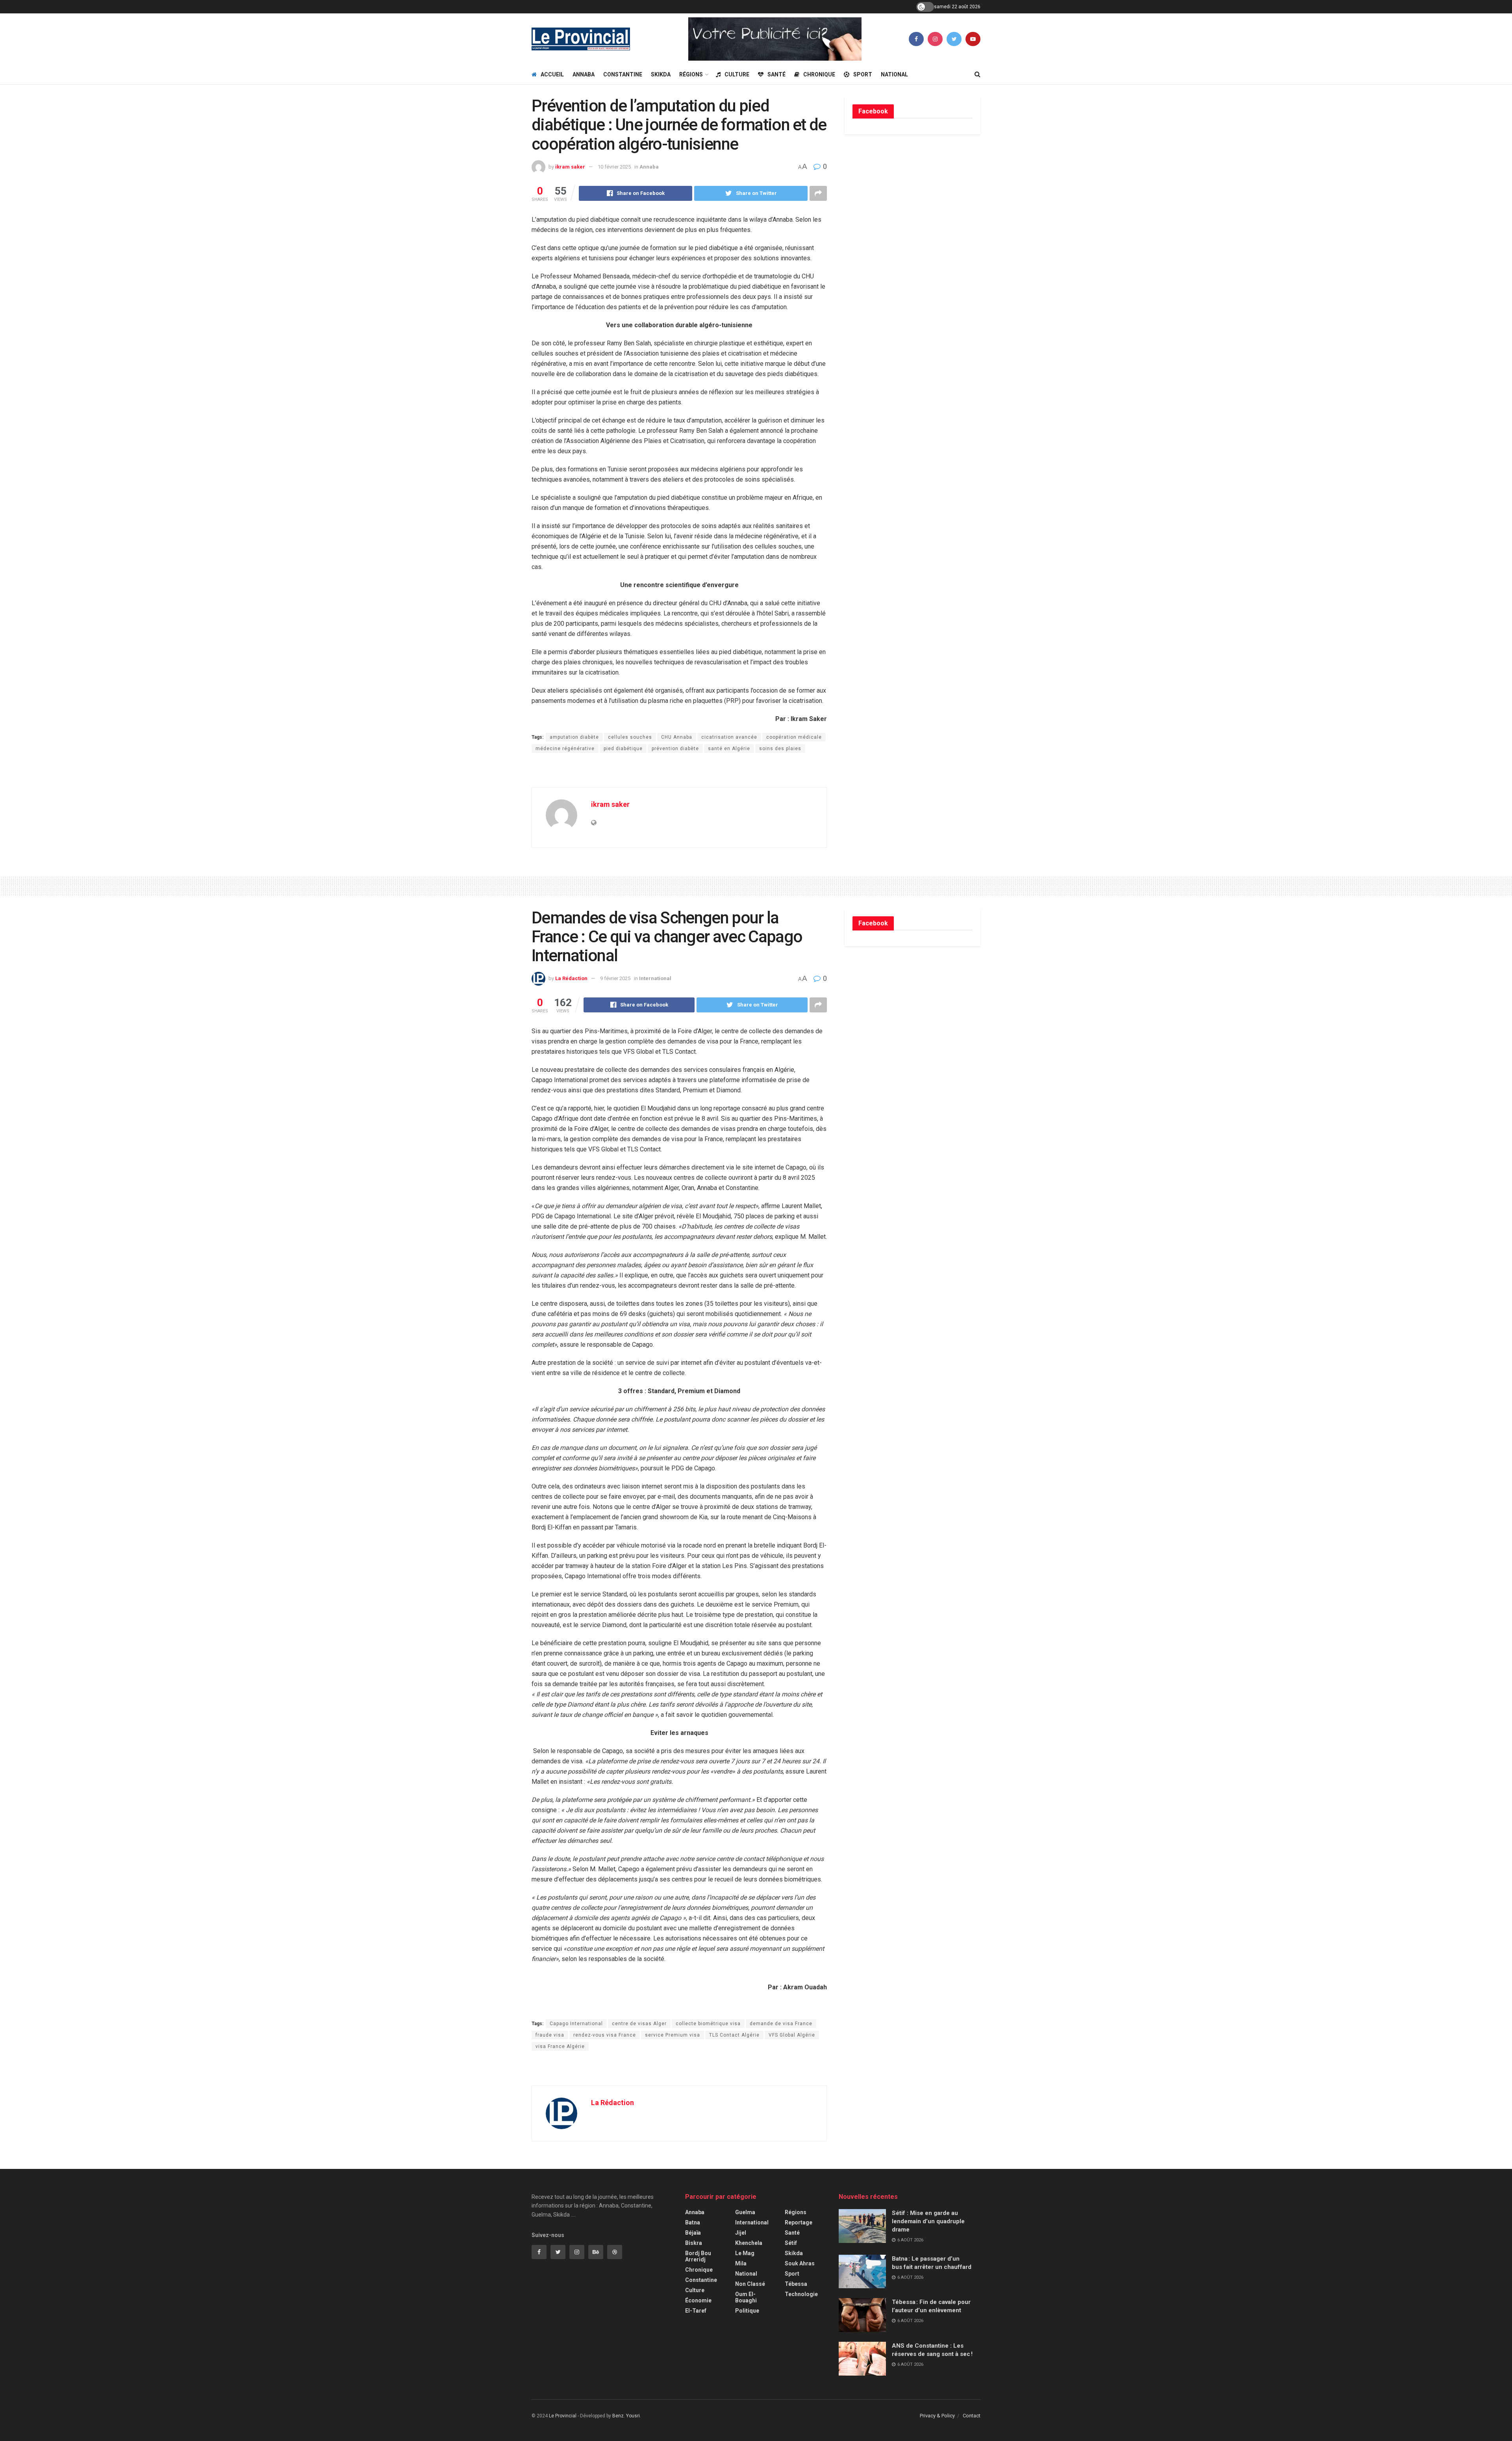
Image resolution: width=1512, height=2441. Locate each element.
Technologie (801, 2294)
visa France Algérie (560, 2046)
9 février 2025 (615, 978)
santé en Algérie (729, 749)
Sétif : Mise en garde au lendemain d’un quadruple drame (928, 2221)
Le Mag (745, 2253)
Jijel (741, 2233)
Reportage (799, 2222)
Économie (698, 2300)
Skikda (661, 74)
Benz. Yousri (626, 2416)
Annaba (584, 74)
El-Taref (696, 2311)
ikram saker (570, 167)
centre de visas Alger (639, 2024)
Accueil (552, 74)
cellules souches (630, 737)
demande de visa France (781, 2024)
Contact (972, 2416)
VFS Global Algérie (792, 2035)
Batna (693, 2222)
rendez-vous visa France (605, 2035)
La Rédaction (571, 978)
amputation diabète (574, 737)
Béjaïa (693, 2233)
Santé (776, 74)
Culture (737, 74)
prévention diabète (675, 749)
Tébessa (796, 2284)
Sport (863, 74)
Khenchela (749, 2243)
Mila (741, 2263)
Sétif (791, 2243)
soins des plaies (780, 749)
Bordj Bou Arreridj (698, 2256)
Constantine (623, 74)
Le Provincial (563, 2416)
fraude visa (550, 2035)
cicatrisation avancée (729, 737)
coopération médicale (794, 737)
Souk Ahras (800, 2263)
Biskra (694, 2243)
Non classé (750, 2284)
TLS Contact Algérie (734, 2035)
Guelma (745, 2212)
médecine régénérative (565, 749)
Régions (691, 74)
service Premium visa (673, 2035)
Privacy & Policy (937, 2416)
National (894, 74)
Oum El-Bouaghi (746, 2297)
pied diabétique (623, 749)
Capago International (576, 2024)
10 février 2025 (614, 167)
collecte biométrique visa (708, 2024)
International (655, 978)
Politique (747, 2311)
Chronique (819, 74)
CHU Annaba (677, 737)
